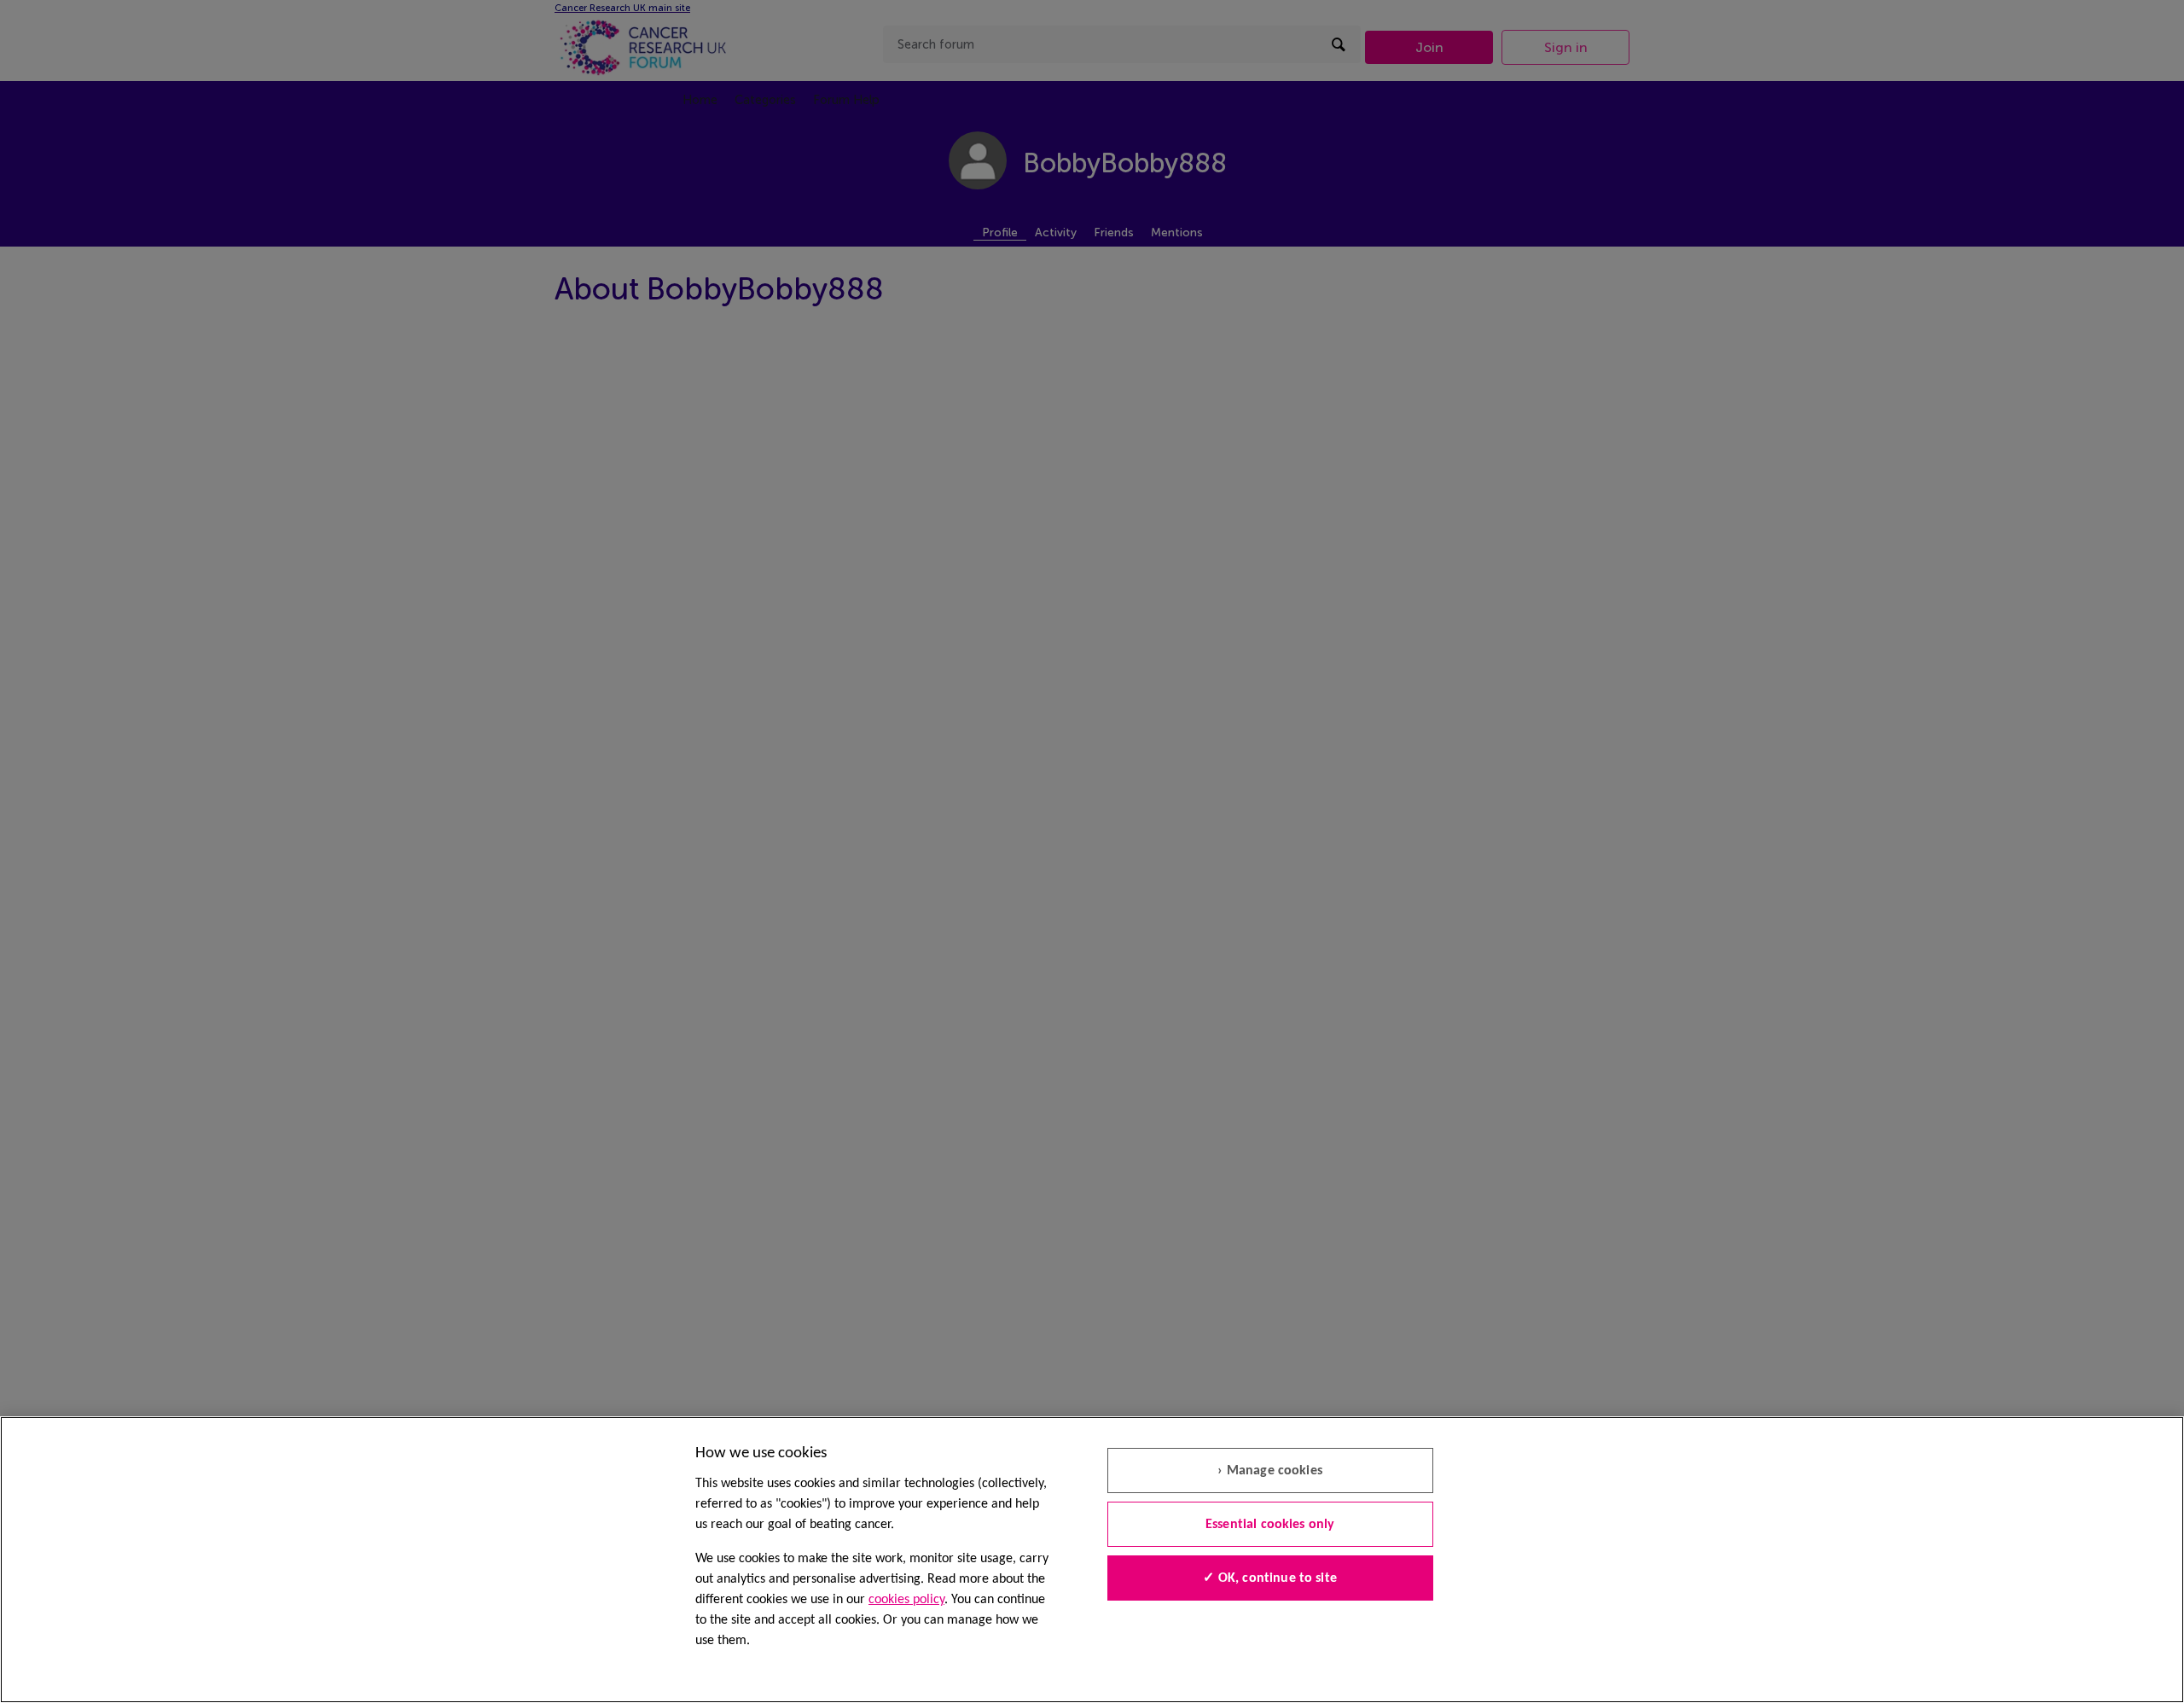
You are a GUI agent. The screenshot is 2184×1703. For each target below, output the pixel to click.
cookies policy (906, 1600)
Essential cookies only (1270, 1525)
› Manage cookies (1270, 1471)
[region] (1092, 1560)
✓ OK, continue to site (1270, 1578)
